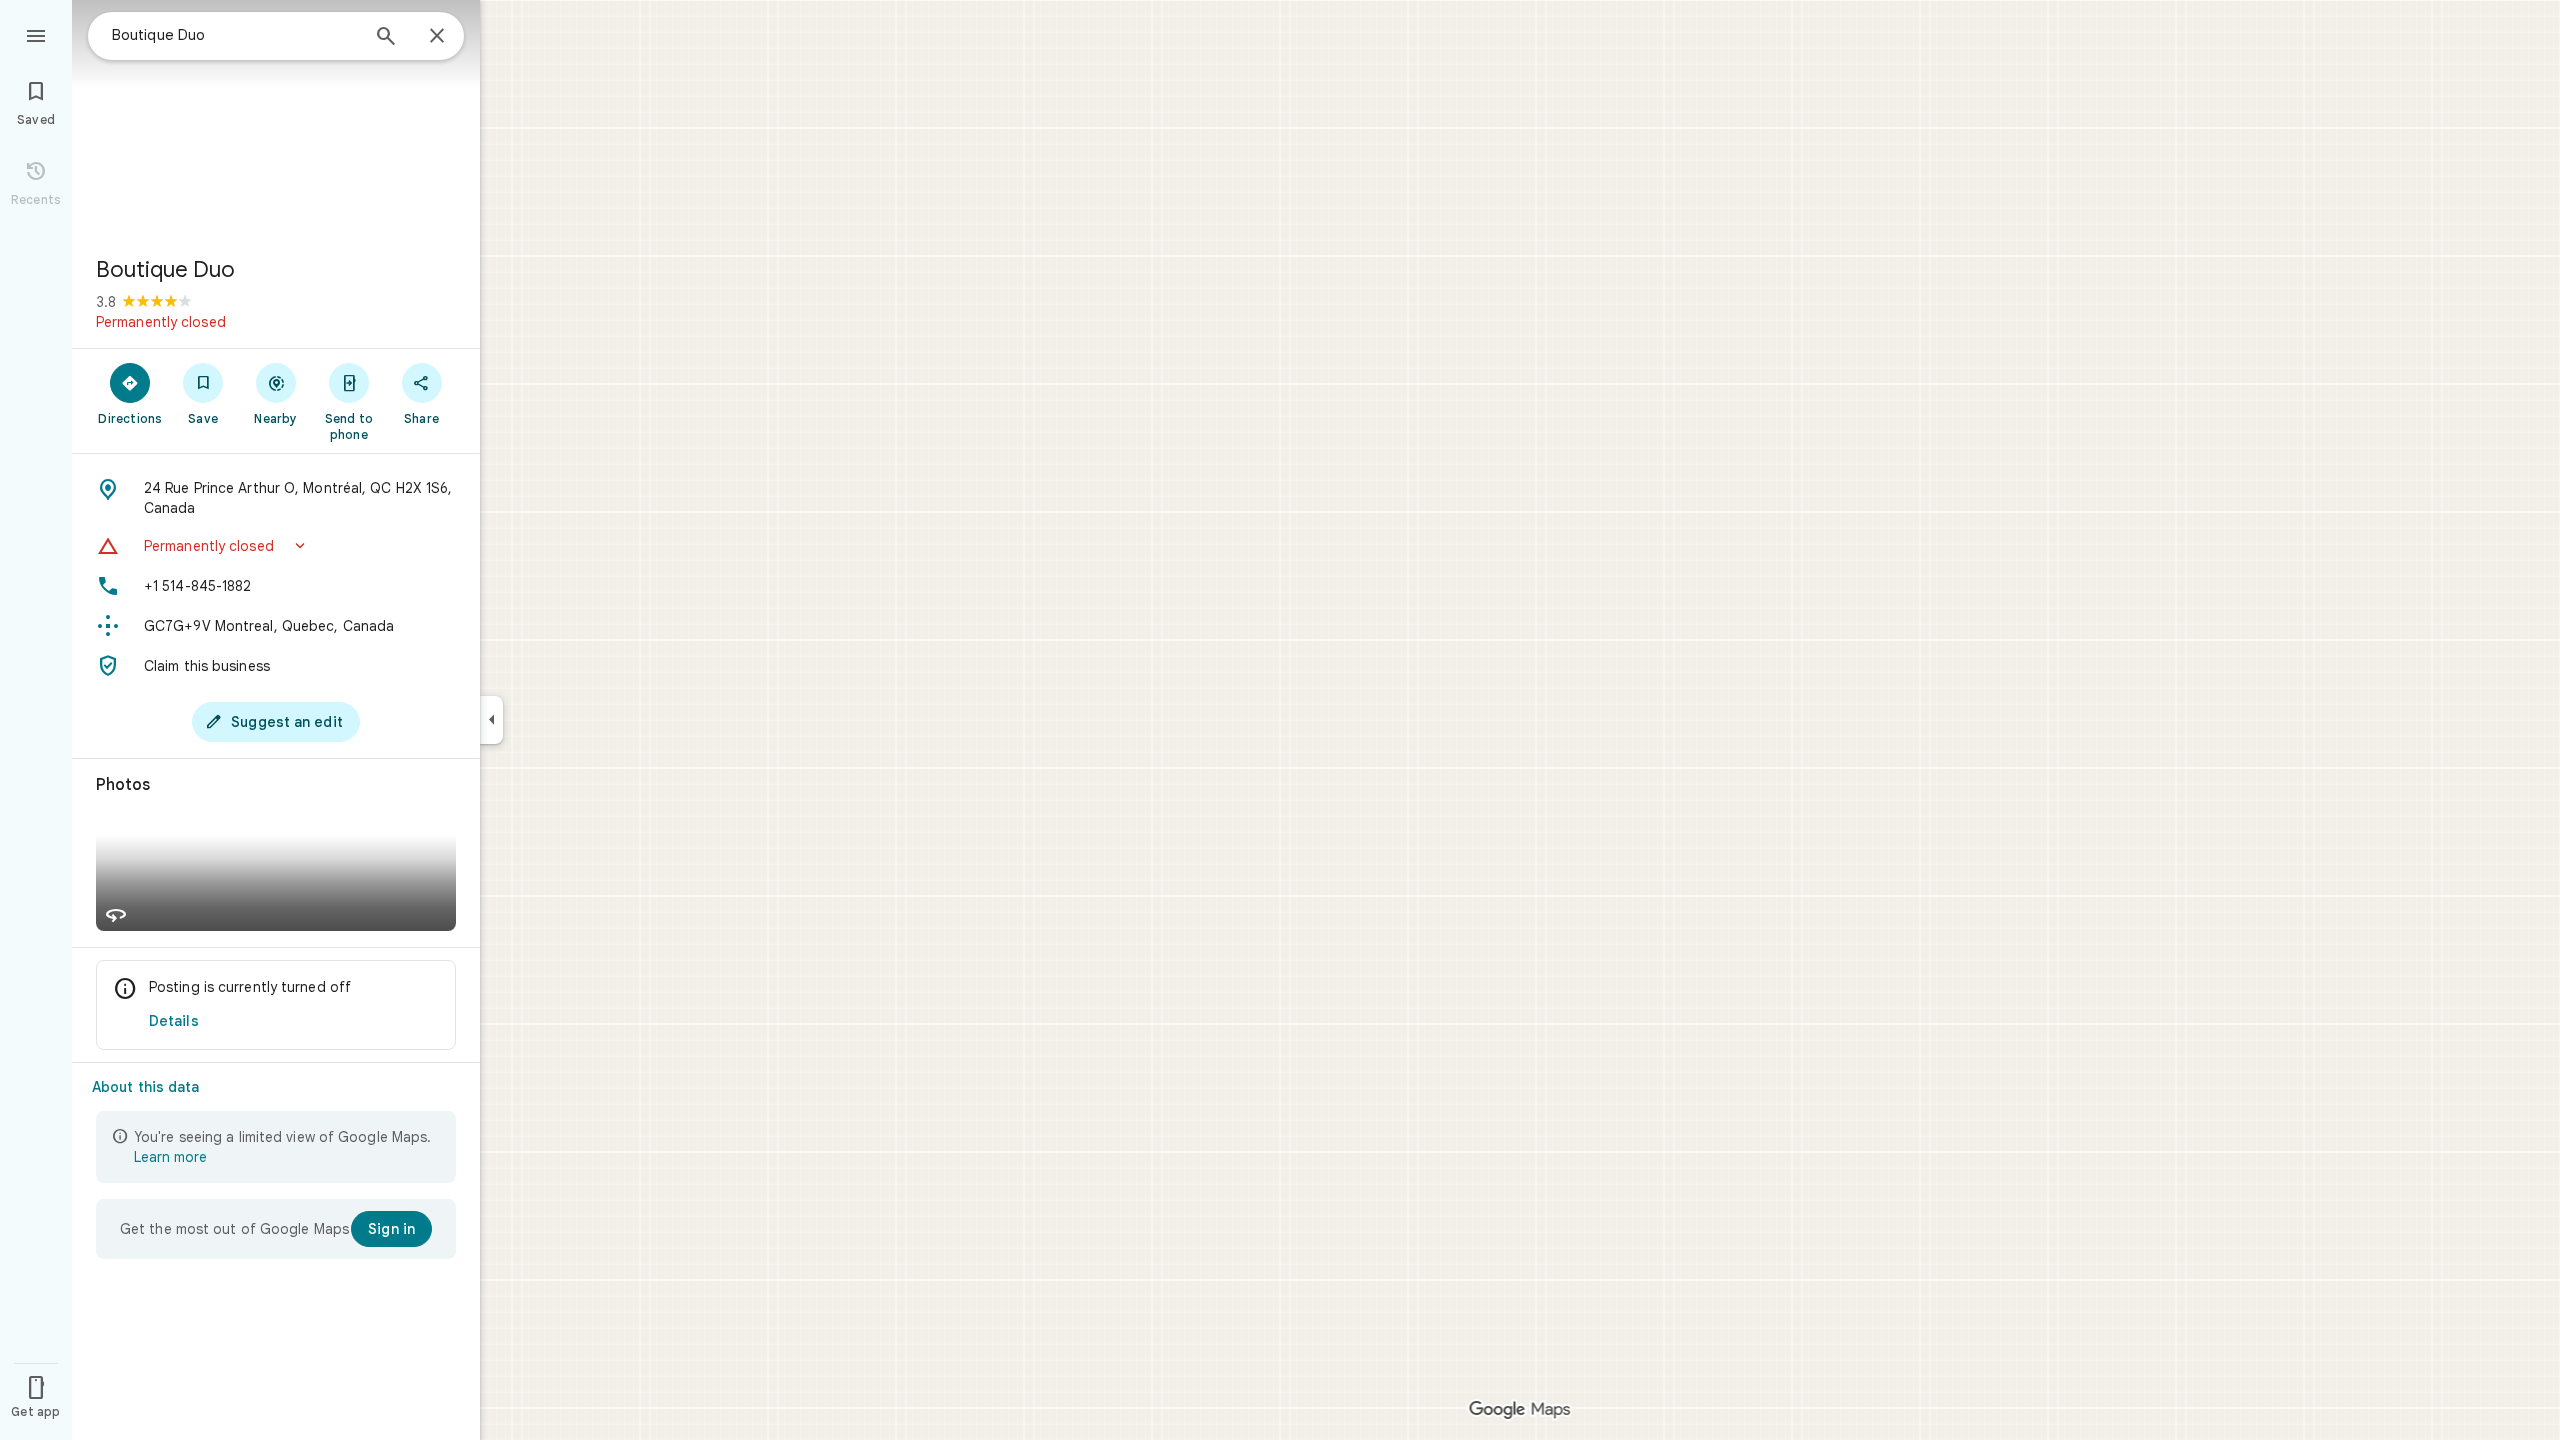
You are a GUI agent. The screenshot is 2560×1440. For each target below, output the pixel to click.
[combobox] (235, 35)
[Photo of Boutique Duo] (276, 120)
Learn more (170, 1157)
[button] (276, 546)
